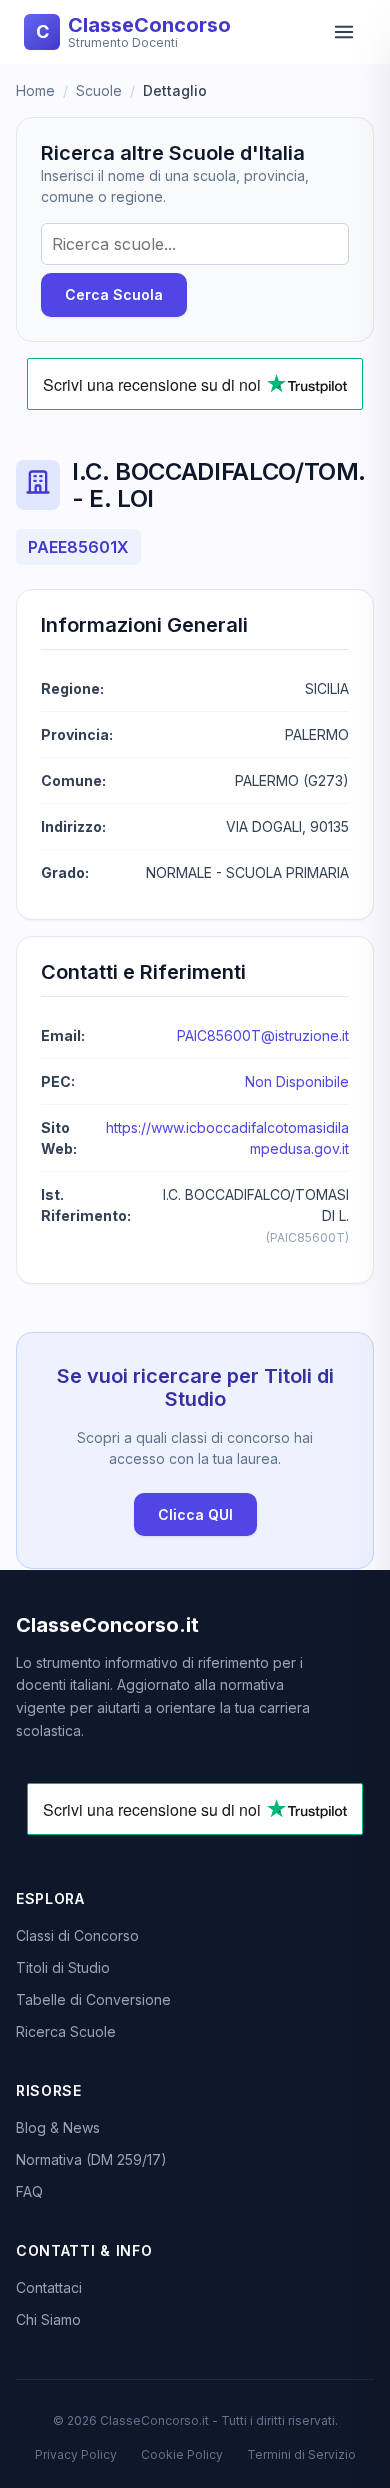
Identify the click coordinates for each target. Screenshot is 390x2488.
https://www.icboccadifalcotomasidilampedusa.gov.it (227, 1138)
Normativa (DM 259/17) (91, 2159)
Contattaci (49, 2287)
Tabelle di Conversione (93, 1999)
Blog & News (58, 2127)
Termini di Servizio (301, 2454)
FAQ (29, 2191)
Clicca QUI (195, 1514)
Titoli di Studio (63, 1967)
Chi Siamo (48, 2319)
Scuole (99, 90)
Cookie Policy (182, 2454)
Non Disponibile (297, 1081)
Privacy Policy (76, 2454)
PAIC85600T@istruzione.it (263, 1035)
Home (35, 90)
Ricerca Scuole (66, 2031)
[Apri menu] (344, 32)
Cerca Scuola (114, 294)
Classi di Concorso (77, 1935)
